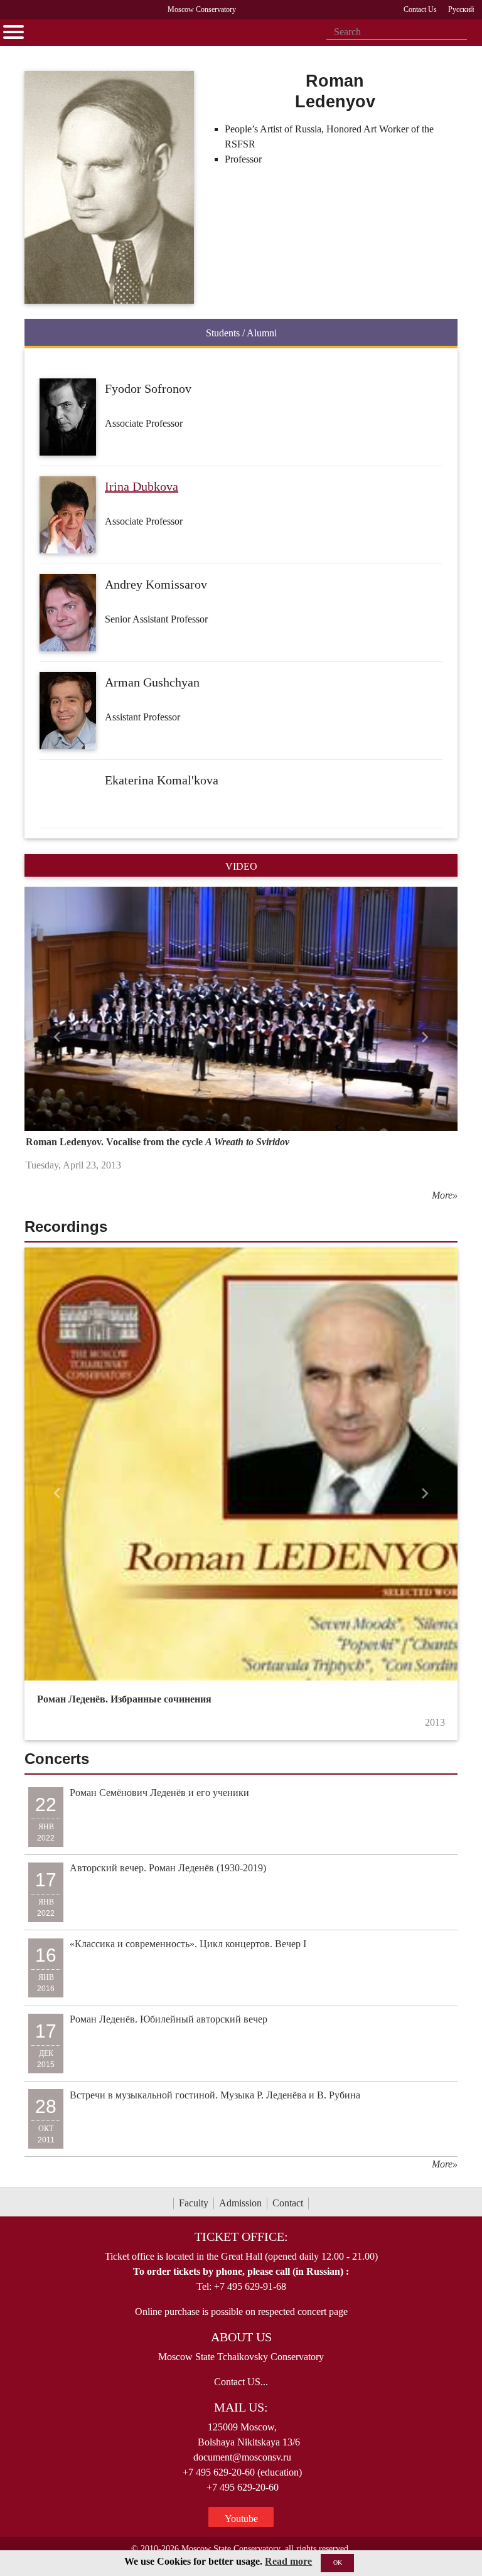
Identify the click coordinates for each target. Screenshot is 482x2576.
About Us (241, 2337)
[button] (57, 1037)
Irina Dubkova (142, 486)
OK (338, 2563)
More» (445, 1195)
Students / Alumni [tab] (241, 333)
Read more (288, 2561)
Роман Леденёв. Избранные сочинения (124, 1699)
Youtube (241, 2519)
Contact (288, 2203)
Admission (240, 2203)
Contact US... (241, 2382)
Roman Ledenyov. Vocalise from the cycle (158, 1142)
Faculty (194, 2203)
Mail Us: (241, 2407)
